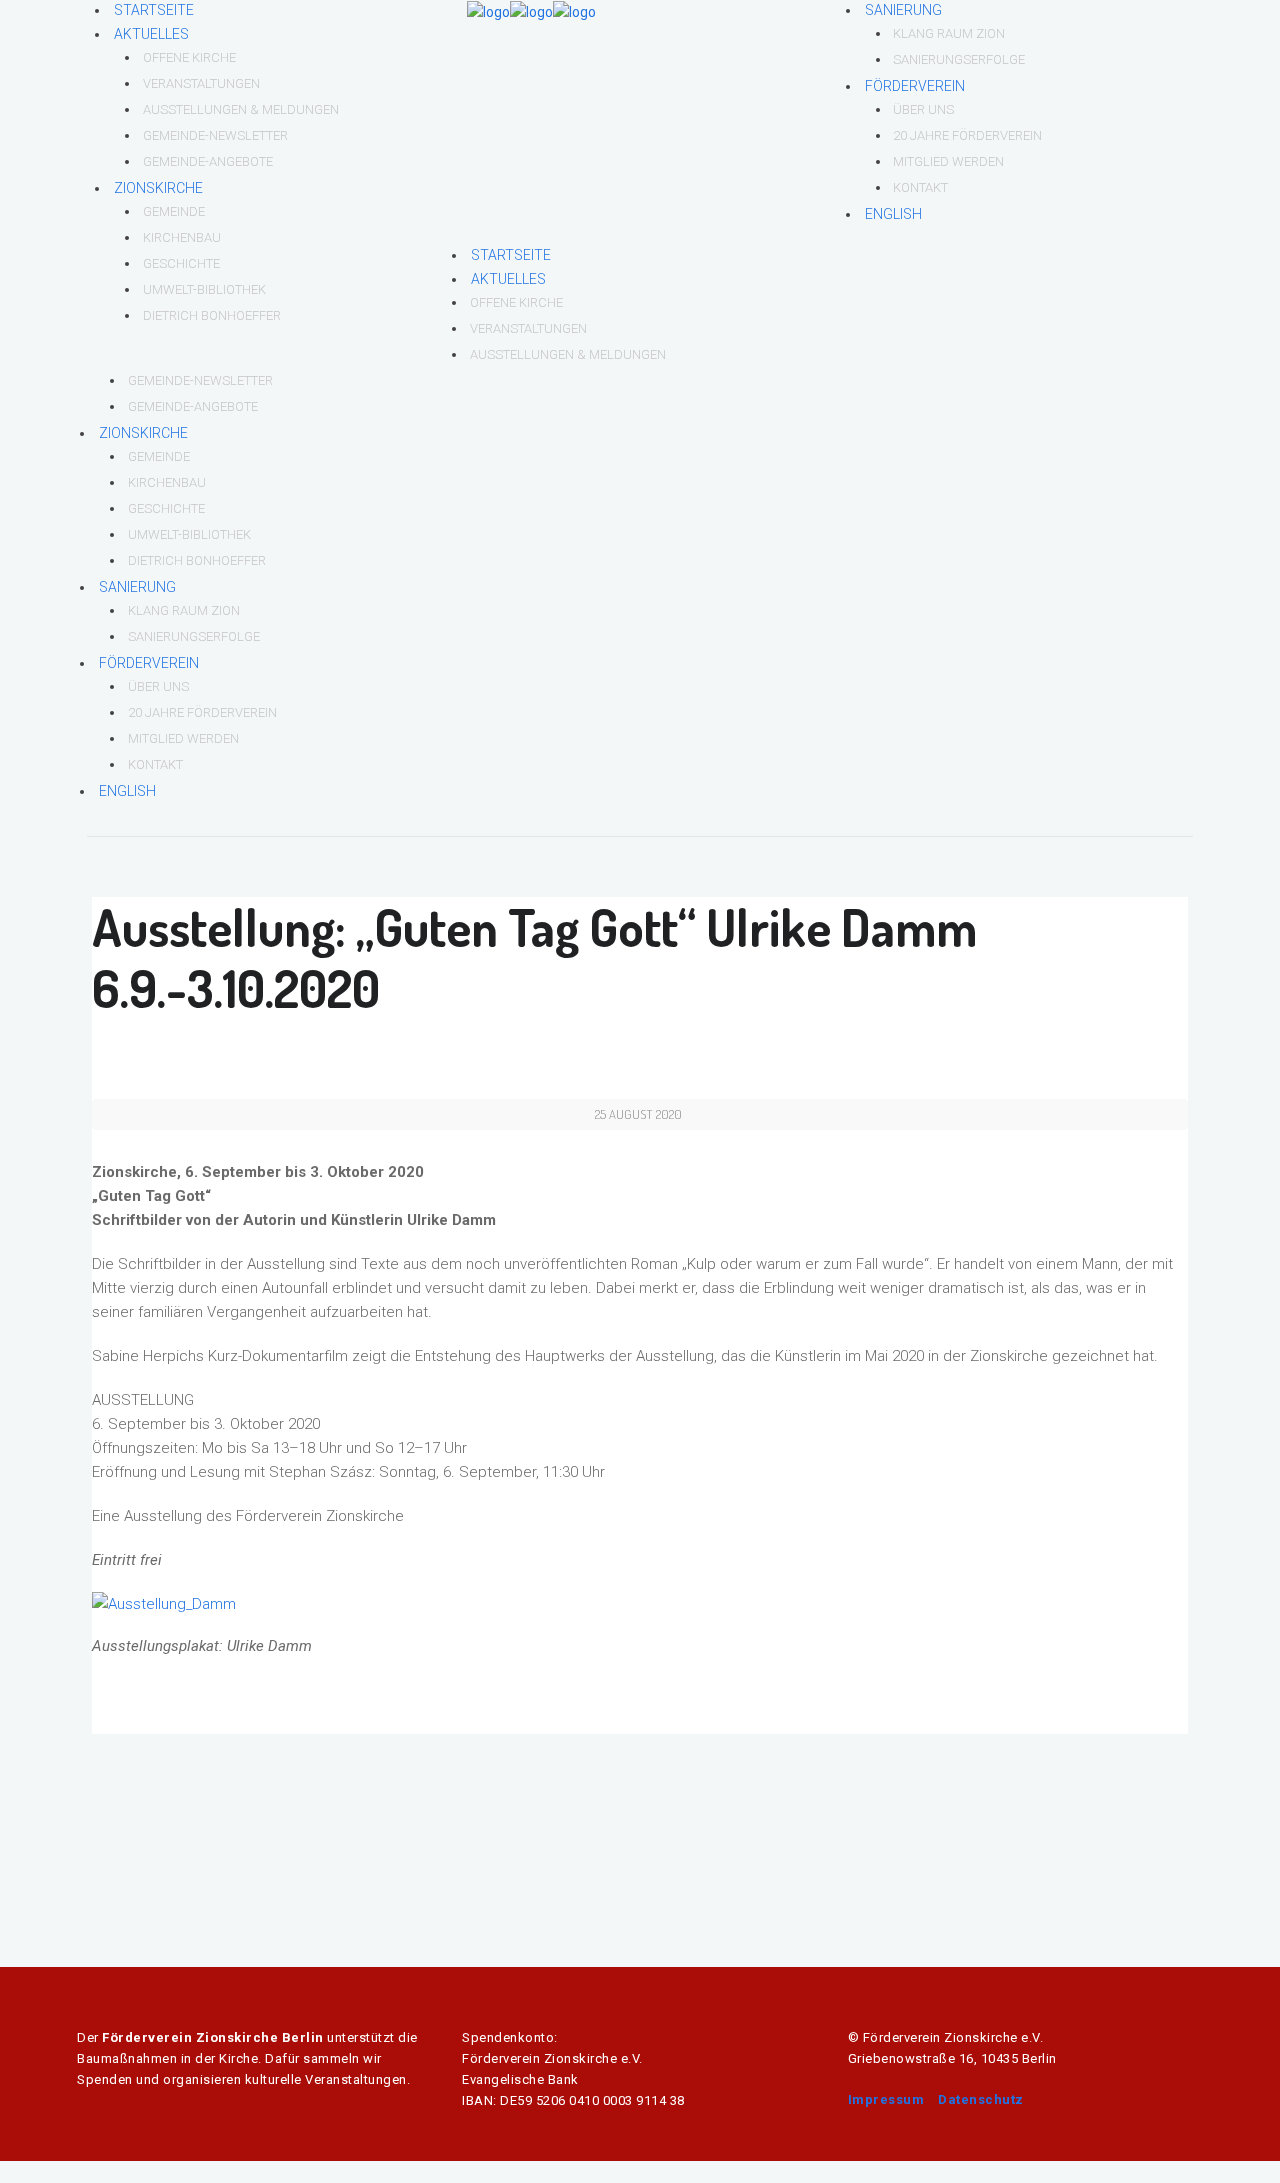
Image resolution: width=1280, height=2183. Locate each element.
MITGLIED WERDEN (948, 161)
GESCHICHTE (181, 263)
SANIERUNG (903, 10)
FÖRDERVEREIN (915, 86)
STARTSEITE (154, 10)
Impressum (886, 2099)
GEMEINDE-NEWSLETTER (215, 135)
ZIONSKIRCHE (158, 188)
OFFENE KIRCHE (189, 57)
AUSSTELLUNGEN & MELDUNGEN (241, 109)
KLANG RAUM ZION (949, 33)
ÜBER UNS (923, 109)
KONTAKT (920, 187)
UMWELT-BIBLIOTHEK (204, 289)
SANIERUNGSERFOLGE (959, 59)
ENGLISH (893, 214)
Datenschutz (981, 2099)
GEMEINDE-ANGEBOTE (208, 161)
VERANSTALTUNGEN (201, 83)
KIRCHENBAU (182, 237)
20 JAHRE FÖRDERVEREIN (967, 135)
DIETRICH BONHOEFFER (212, 315)
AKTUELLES (151, 34)
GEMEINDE (174, 211)
